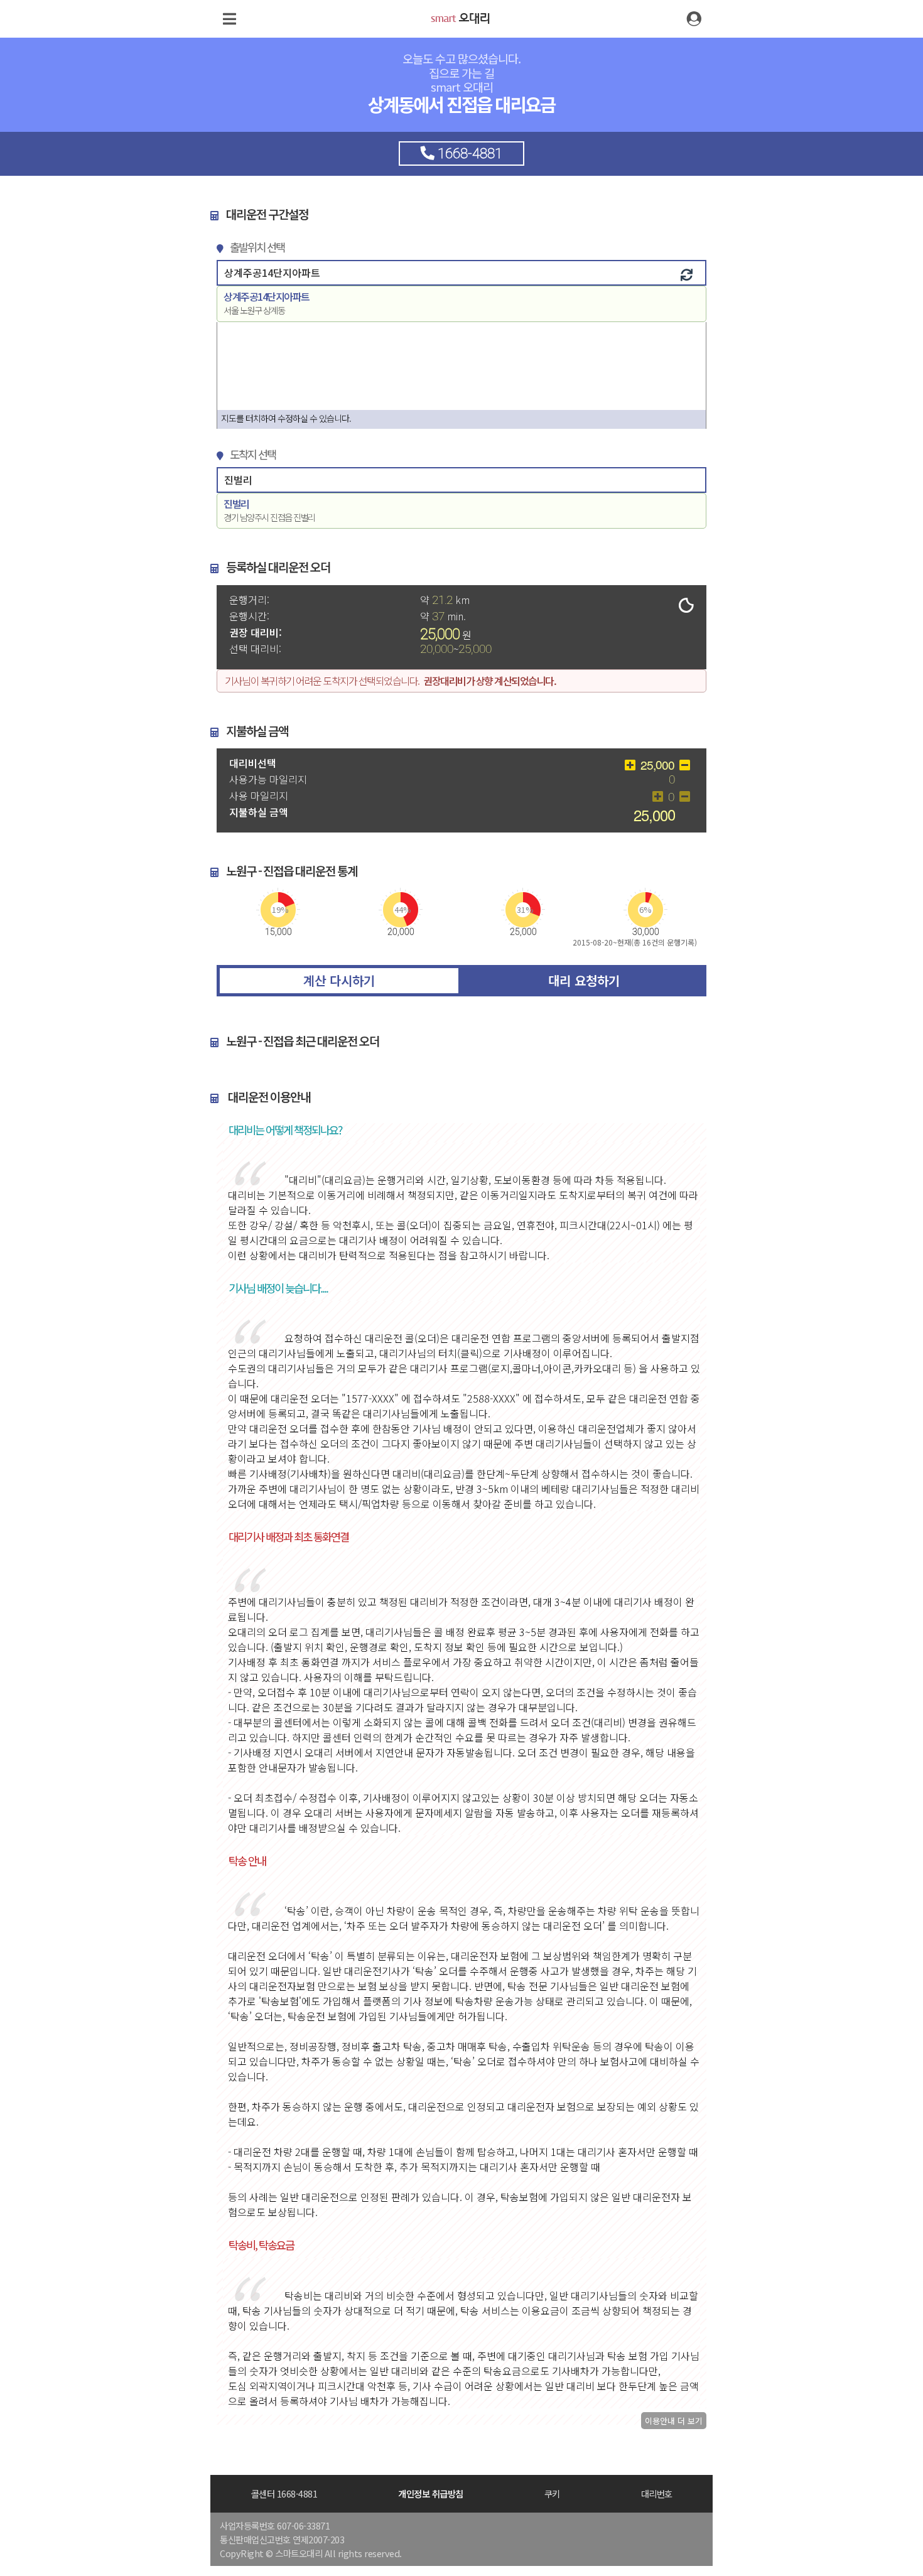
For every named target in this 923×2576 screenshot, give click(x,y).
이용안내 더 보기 (674, 2421)
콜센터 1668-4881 (284, 2493)
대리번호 (657, 2493)
